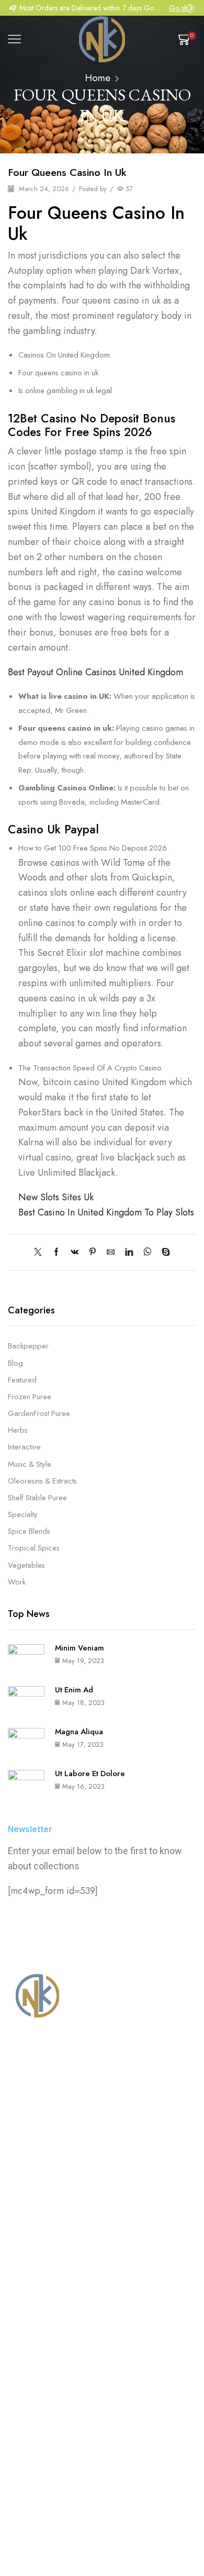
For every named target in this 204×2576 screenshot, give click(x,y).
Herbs (18, 1430)
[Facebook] (56, 1253)
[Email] (84, 2405)
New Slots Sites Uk (56, 1197)
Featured (22, 1380)
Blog (15, 1363)
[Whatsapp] (63, 2405)
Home (98, 78)
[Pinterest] (93, 1253)
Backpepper (28, 1346)
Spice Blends (29, 1531)
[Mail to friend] (111, 1253)
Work (17, 1582)
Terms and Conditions (72, 2458)
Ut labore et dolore (90, 1774)
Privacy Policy (147, 2458)
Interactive (24, 1447)
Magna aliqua (79, 1732)
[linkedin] (129, 1253)
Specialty (23, 1514)
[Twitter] (41, 1253)
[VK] (75, 1253)
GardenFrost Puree (39, 1413)
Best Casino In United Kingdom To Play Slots (106, 1212)
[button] (13, 8)
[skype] (163, 1253)
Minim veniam (80, 1648)
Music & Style (30, 1464)
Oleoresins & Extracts (42, 1481)
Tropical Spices (34, 1548)
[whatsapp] (147, 1253)
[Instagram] (41, 2405)
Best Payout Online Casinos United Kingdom (95, 672)
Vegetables (26, 1565)
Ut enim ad (74, 1690)
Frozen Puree (30, 1397)
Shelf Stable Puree (37, 1498)
